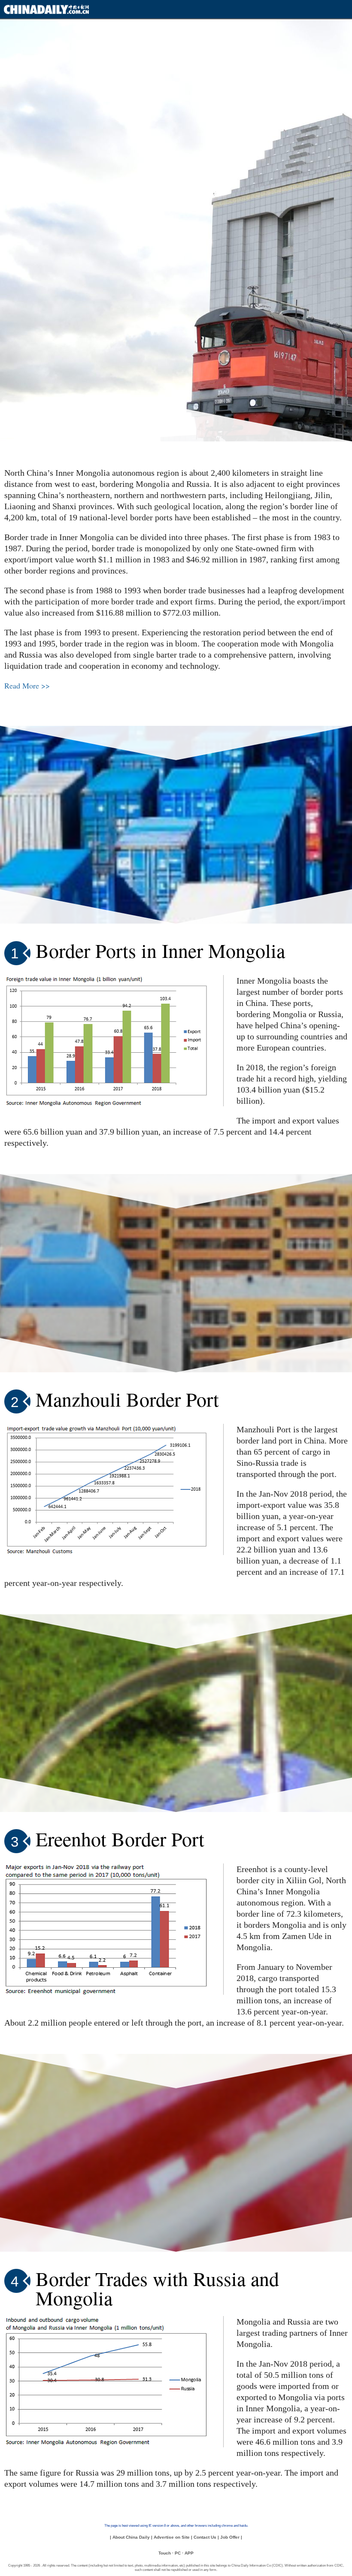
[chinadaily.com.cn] (46, 11)
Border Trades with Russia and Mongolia (157, 2288)
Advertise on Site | (173, 2537)
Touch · (166, 2553)
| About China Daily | (131, 2537)
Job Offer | (231, 2537)
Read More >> (27, 686)
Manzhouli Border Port (127, 1399)
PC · (179, 2553)
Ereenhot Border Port (120, 1839)
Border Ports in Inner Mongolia (160, 950)
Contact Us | (206, 2537)
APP (189, 2553)
